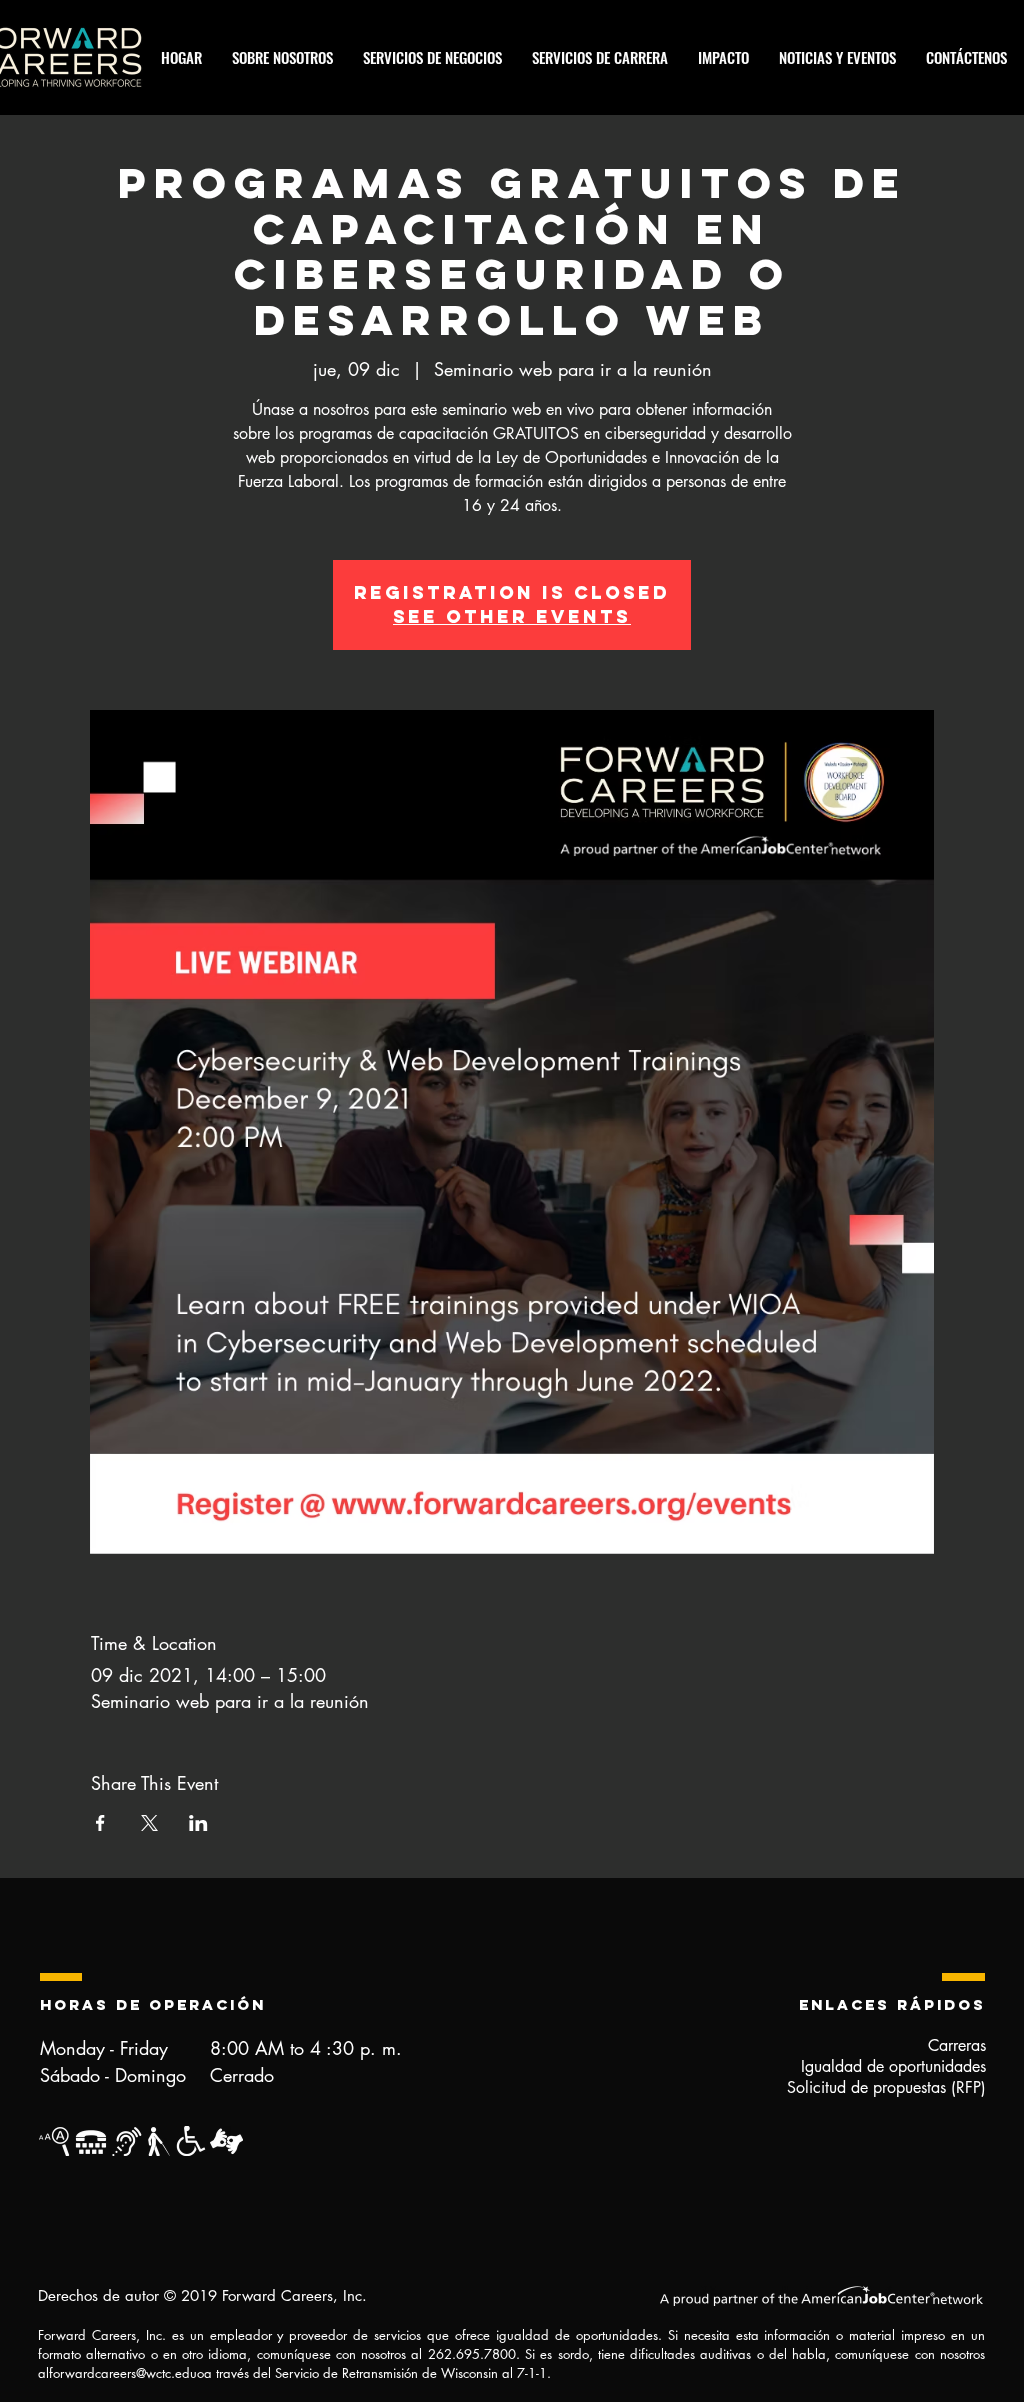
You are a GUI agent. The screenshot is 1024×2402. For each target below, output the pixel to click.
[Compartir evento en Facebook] (100, 1823)
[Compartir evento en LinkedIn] (198, 1823)
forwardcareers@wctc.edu (123, 2373)
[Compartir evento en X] (149, 1823)
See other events (512, 616)
